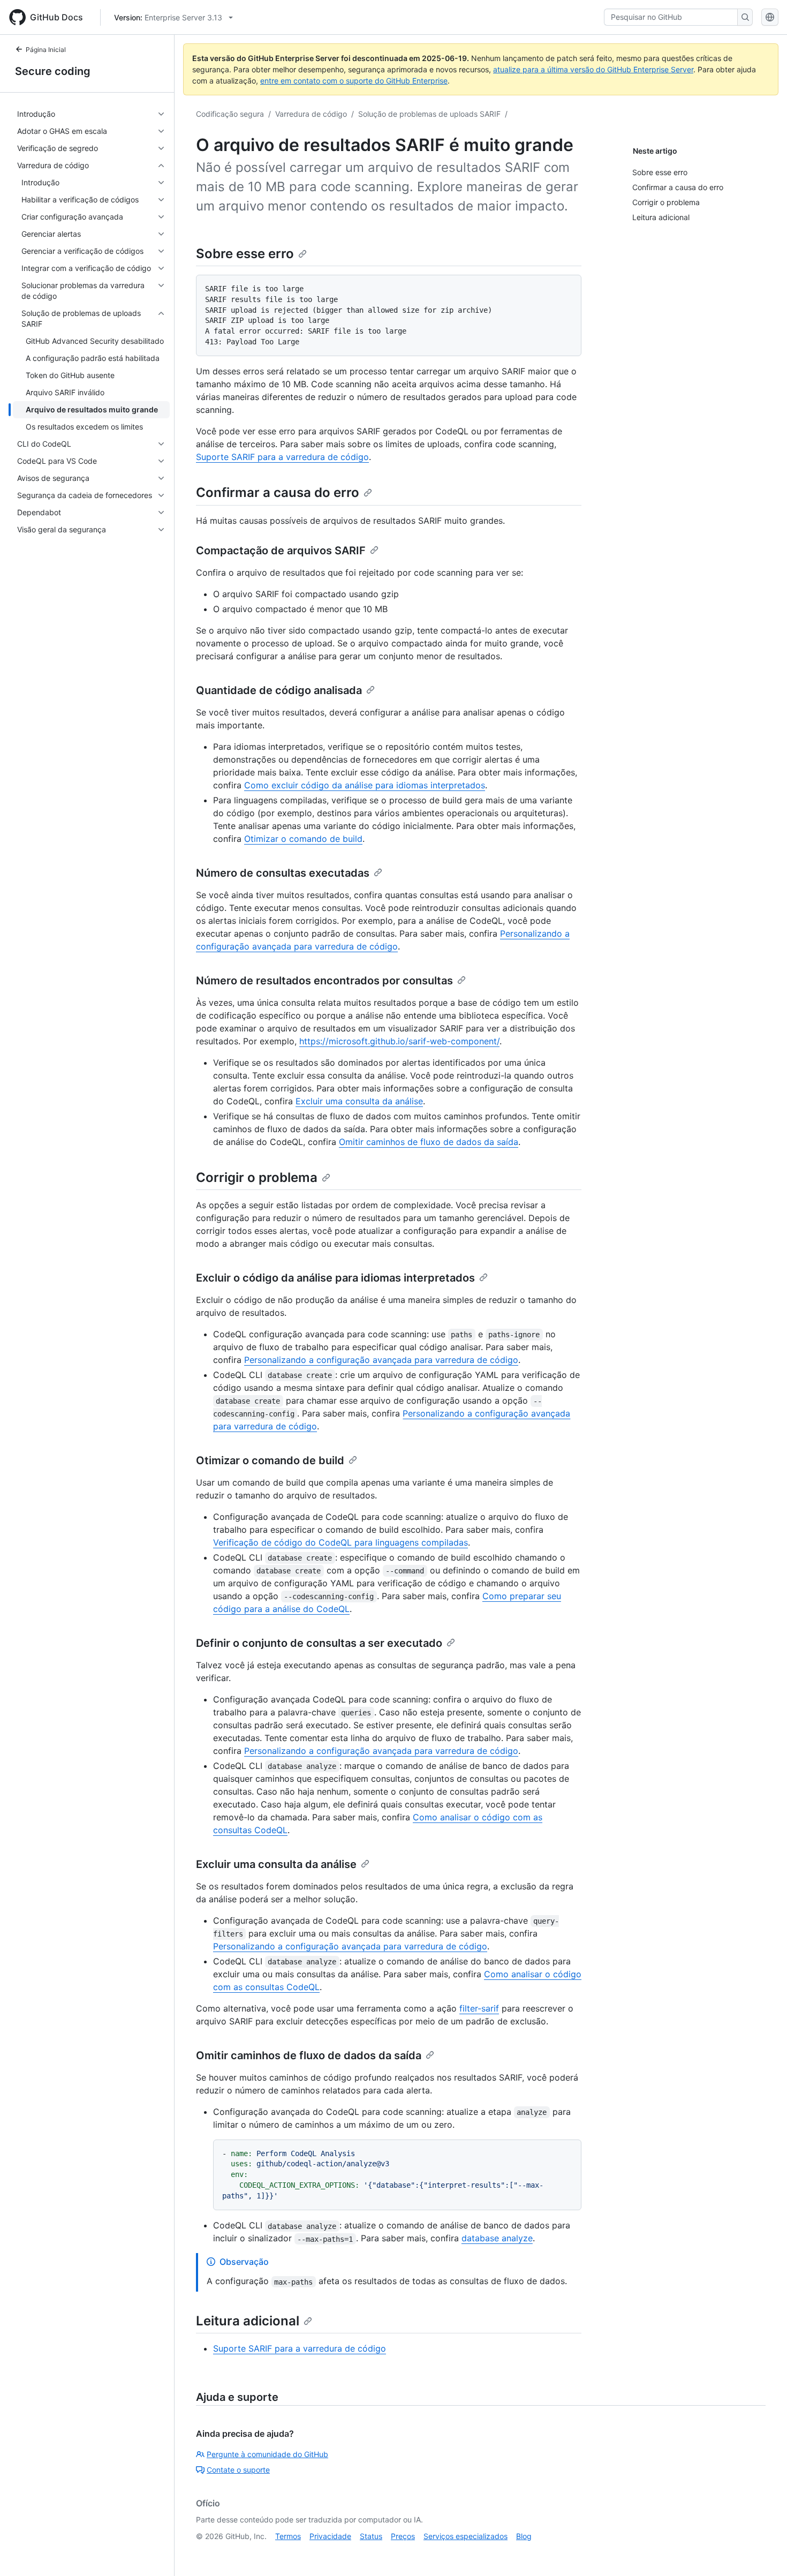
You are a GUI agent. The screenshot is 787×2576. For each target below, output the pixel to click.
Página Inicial (46, 50)
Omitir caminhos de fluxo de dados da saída (429, 1142)
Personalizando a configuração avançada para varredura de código (381, 1360)
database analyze (497, 2238)
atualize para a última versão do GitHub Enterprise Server (593, 69)
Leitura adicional (248, 2321)
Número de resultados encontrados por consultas (324, 981)
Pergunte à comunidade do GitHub (267, 2454)
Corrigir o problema (257, 1177)
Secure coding (53, 71)
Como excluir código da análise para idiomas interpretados (365, 785)
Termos (288, 2536)
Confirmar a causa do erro (278, 492)
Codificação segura (230, 114)
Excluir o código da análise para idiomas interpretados (335, 1278)
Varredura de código (311, 114)
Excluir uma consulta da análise (359, 1101)
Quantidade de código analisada (279, 690)
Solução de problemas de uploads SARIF (429, 114)
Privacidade (330, 2536)
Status (371, 2536)
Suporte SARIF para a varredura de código (282, 457)
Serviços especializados (466, 2536)
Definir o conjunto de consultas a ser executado (319, 1643)
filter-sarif (479, 2008)
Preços (403, 2536)
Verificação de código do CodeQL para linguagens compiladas (340, 1542)
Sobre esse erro (245, 254)
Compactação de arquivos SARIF (281, 551)
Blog (524, 2536)
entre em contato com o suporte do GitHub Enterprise (354, 81)
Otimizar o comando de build (303, 839)
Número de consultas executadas (283, 873)
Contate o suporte (238, 2470)
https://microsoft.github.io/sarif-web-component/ (399, 1041)
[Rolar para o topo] (763, 2552)
